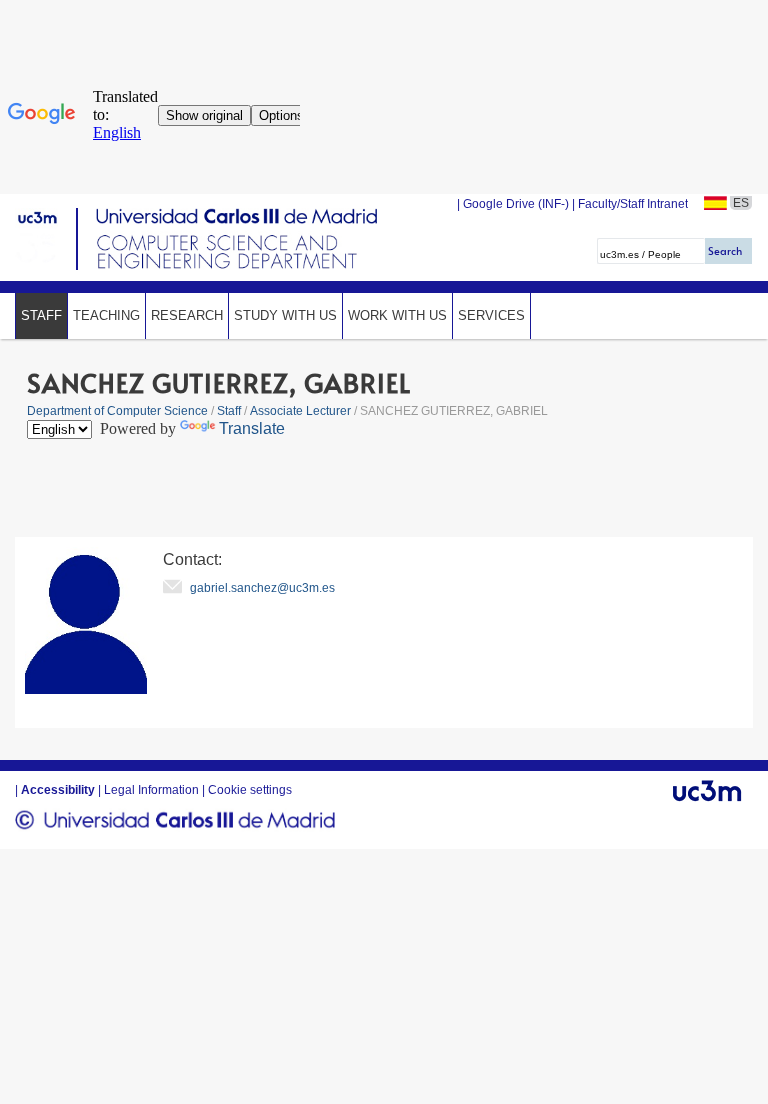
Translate (252, 428)
